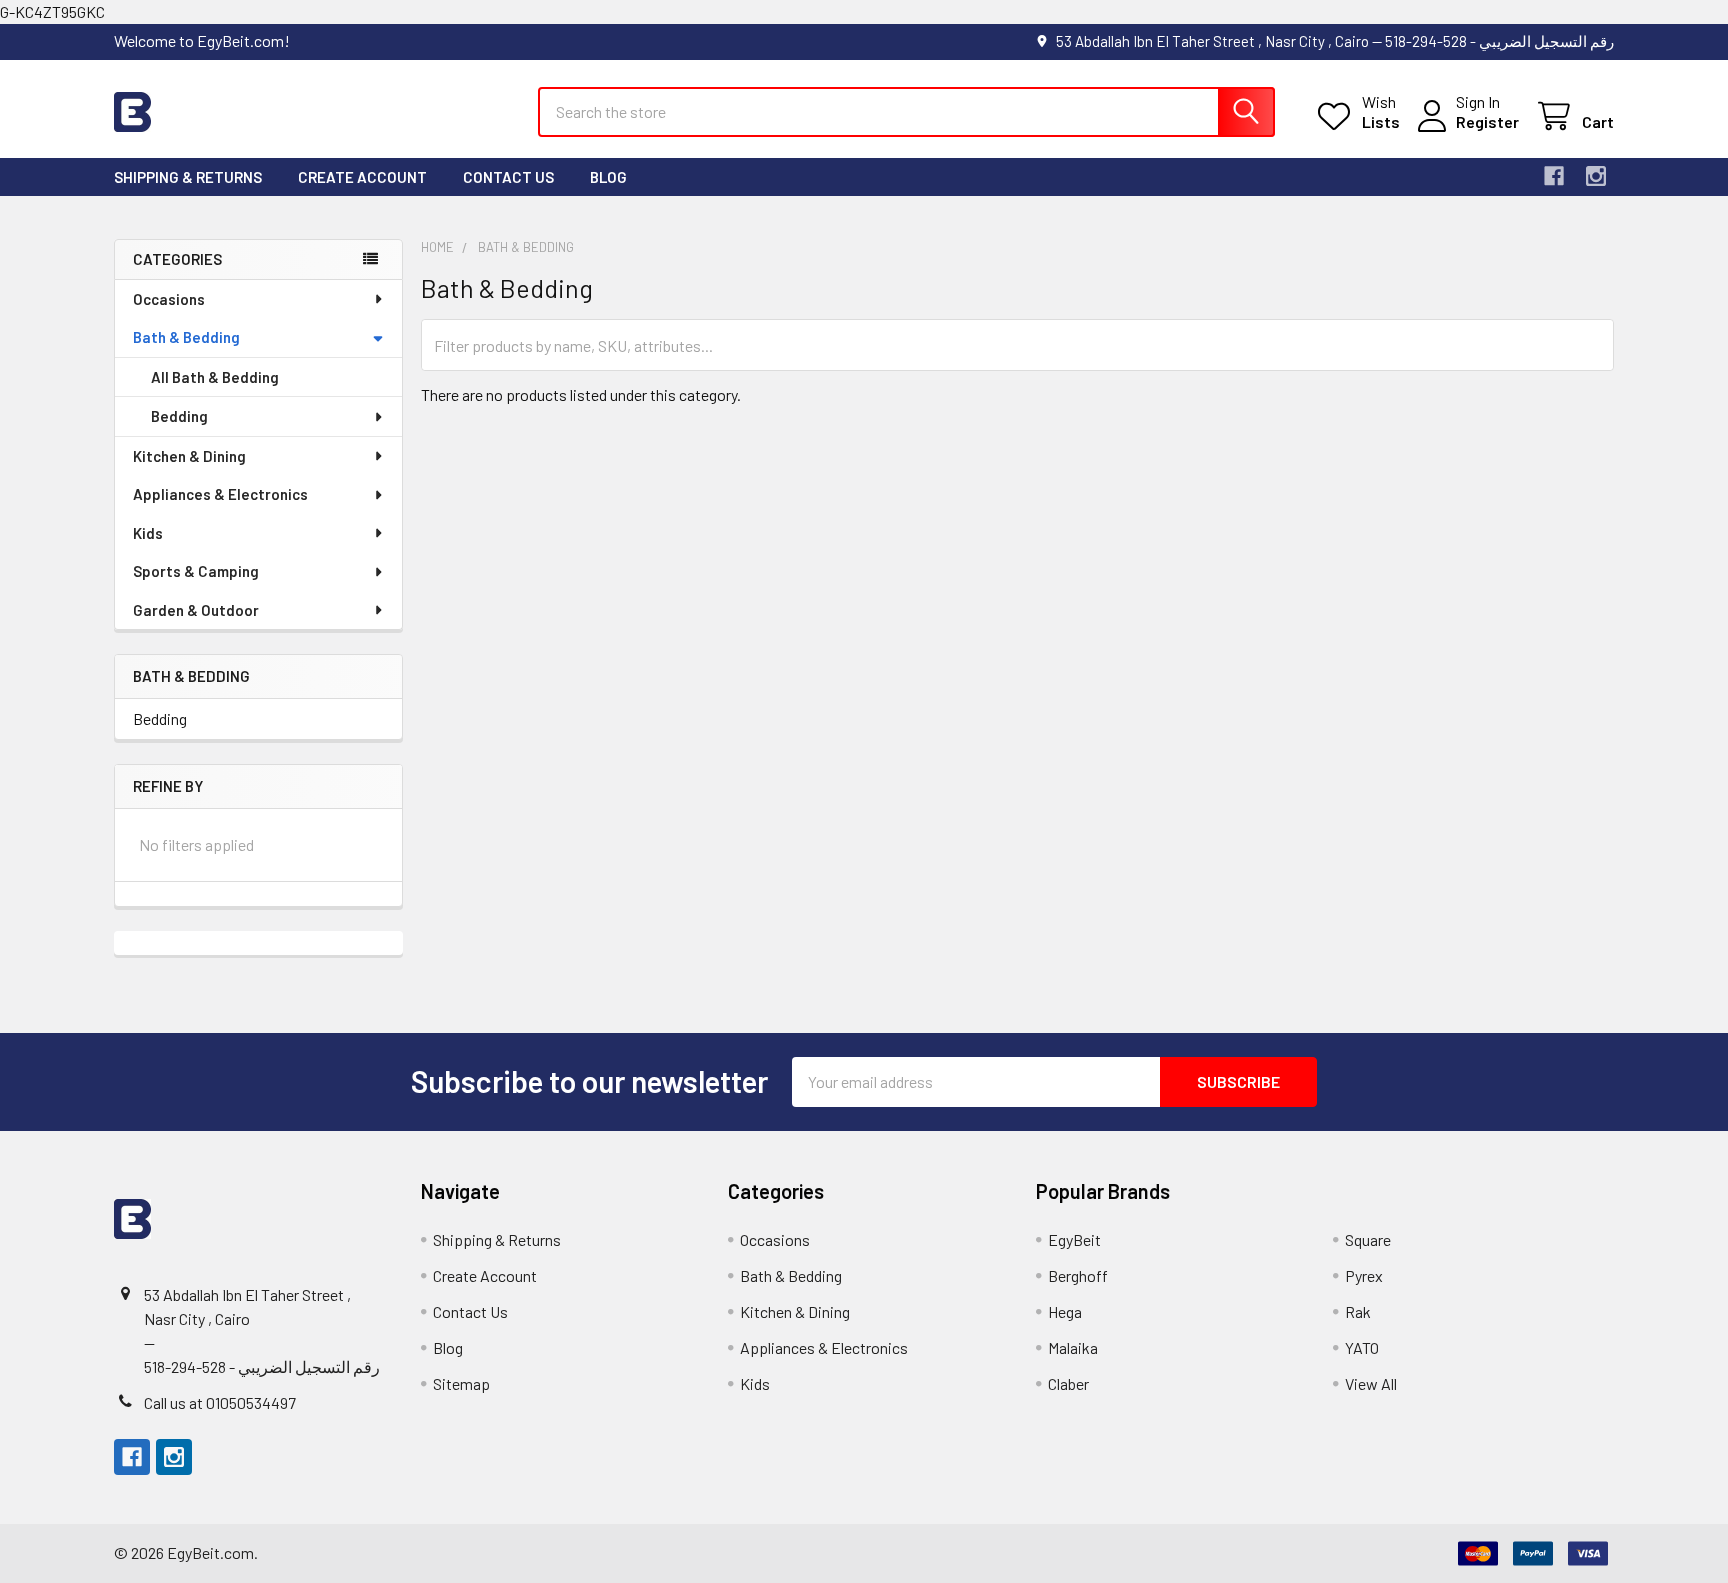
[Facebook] (1554, 176)
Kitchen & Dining (189, 456)
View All (1371, 1383)
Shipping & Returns (188, 177)
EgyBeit (1074, 1239)
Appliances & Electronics (220, 494)
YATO (1362, 1347)
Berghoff (1078, 1275)
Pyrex (1364, 1275)
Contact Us (508, 177)
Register (1487, 121)
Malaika (1073, 1347)
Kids (148, 533)
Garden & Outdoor (196, 610)
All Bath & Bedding (215, 377)
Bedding (179, 416)
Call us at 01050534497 (220, 1402)
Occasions (169, 299)
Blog (608, 177)
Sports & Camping (196, 571)
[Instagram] (1596, 176)
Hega (1065, 1311)
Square (1368, 1239)
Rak (1358, 1311)
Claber (1068, 1383)
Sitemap (461, 1383)
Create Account (362, 177)
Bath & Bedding (186, 337)
